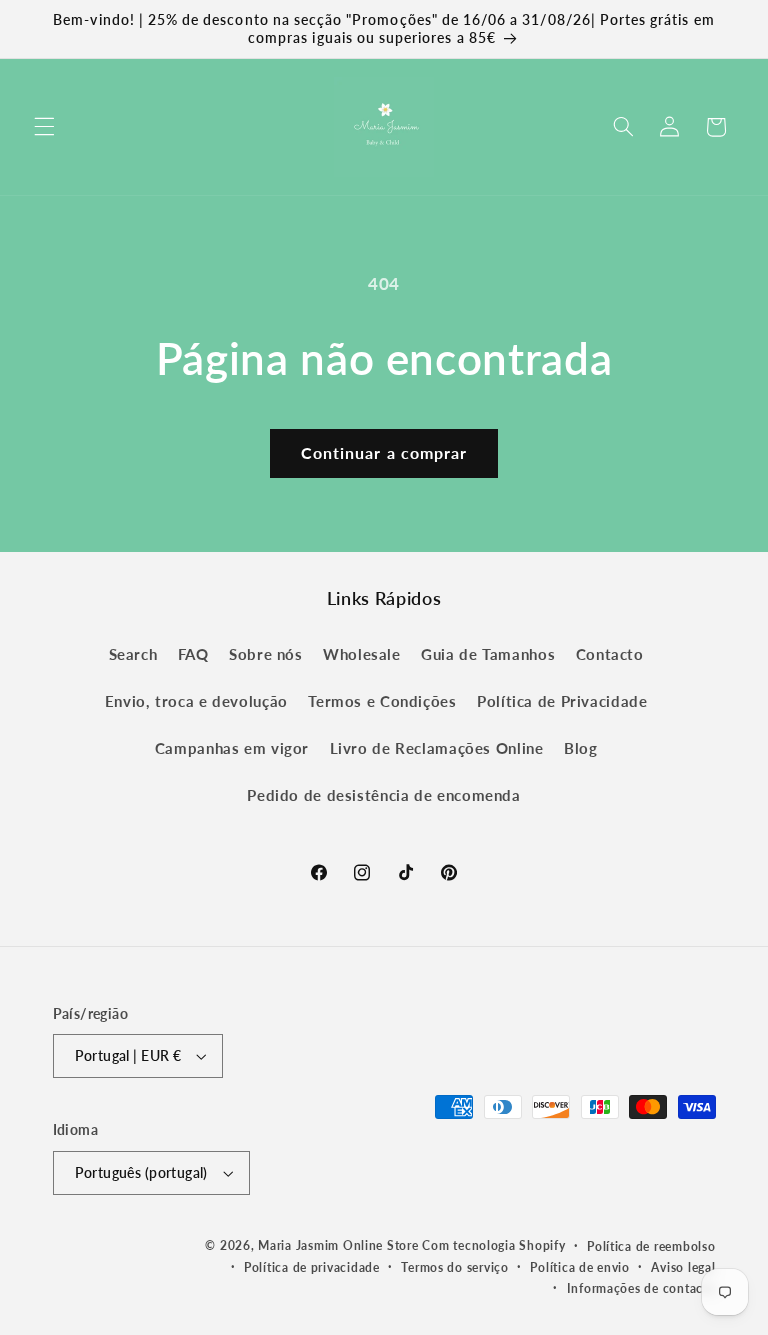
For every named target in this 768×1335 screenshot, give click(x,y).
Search (133, 654)
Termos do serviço (455, 1267)
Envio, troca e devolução (196, 701)
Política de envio (580, 1267)
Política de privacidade (312, 1267)
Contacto (610, 654)
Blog (581, 748)
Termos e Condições (382, 701)
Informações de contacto (641, 1288)
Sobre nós (266, 654)
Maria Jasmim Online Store (338, 1245)
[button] (44, 127)
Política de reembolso (651, 1246)
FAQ (193, 654)
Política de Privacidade (562, 701)
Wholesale (362, 654)
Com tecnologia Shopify (493, 1245)
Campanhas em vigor (232, 748)
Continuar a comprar (384, 452)
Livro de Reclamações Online (437, 748)
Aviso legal (683, 1267)
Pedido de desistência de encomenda (383, 795)
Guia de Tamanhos (488, 654)
